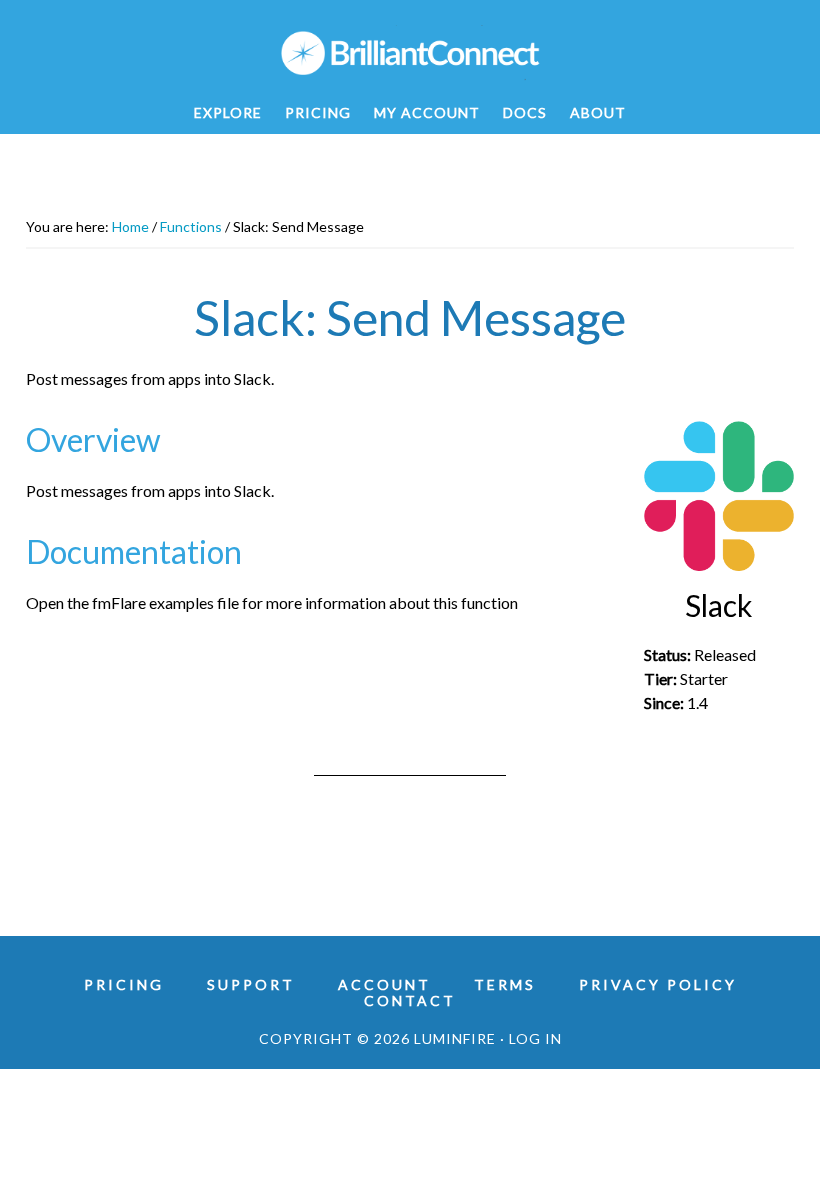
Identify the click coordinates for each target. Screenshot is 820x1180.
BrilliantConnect (410, 53)
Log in (535, 1038)
